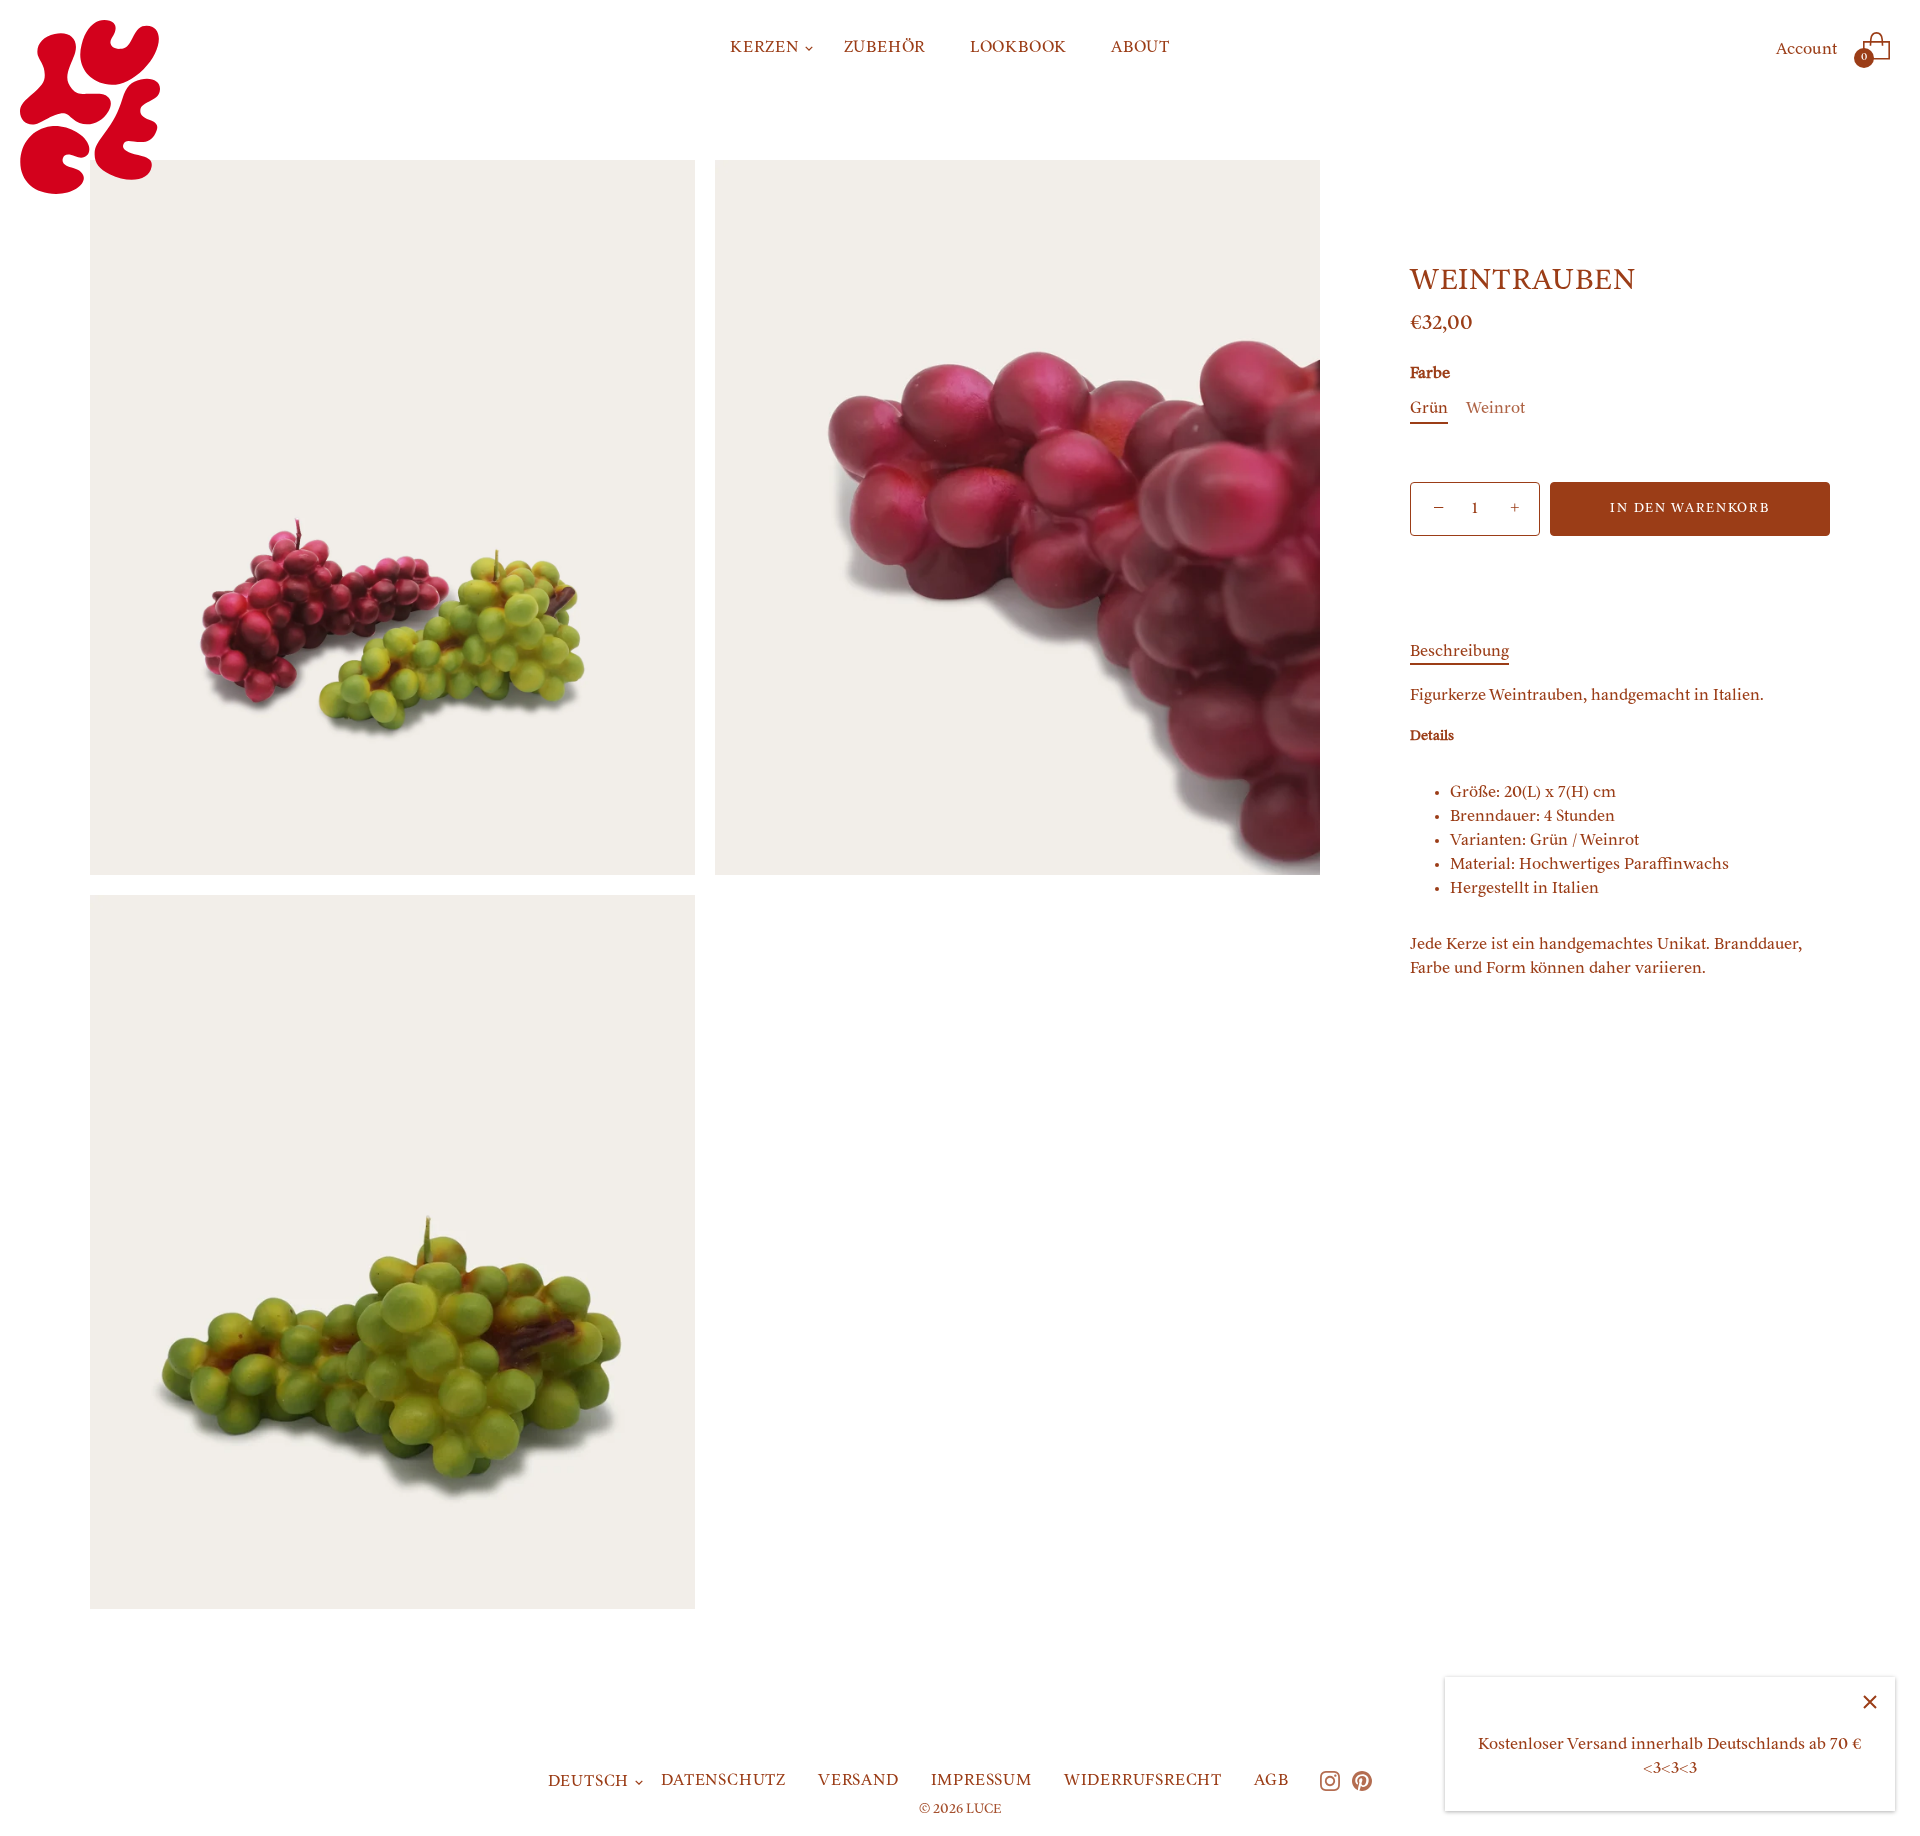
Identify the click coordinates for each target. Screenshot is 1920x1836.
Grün (1429, 409)
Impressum (981, 1781)
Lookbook (1018, 48)
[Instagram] (1330, 1781)
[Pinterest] (1362, 1781)
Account (1806, 50)
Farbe (1430, 374)
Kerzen (765, 48)
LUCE (983, 1810)
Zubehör (885, 48)
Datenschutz (723, 1781)
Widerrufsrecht (1143, 1781)
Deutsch (589, 1782)
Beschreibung (1459, 652)
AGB (1271, 1781)
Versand (858, 1781)
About (1140, 48)
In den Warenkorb (1689, 508)
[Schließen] (1870, 1702)
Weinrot (1495, 409)
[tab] (1469, 652)
